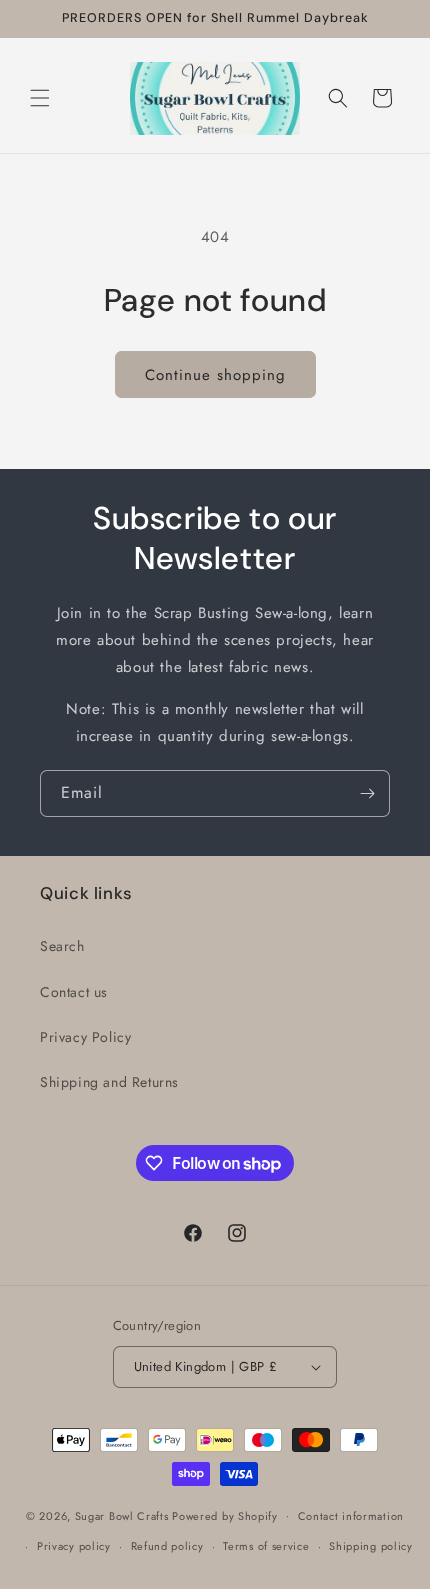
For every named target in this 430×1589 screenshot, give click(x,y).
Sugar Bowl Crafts (122, 1515)
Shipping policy (371, 1546)
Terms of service (266, 1546)
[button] (40, 98)
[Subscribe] (367, 793)
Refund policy (167, 1546)
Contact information (351, 1516)
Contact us (74, 992)
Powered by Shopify (225, 1515)
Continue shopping (215, 375)
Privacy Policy (85, 1037)
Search (62, 946)
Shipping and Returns (109, 1082)
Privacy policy (74, 1546)
